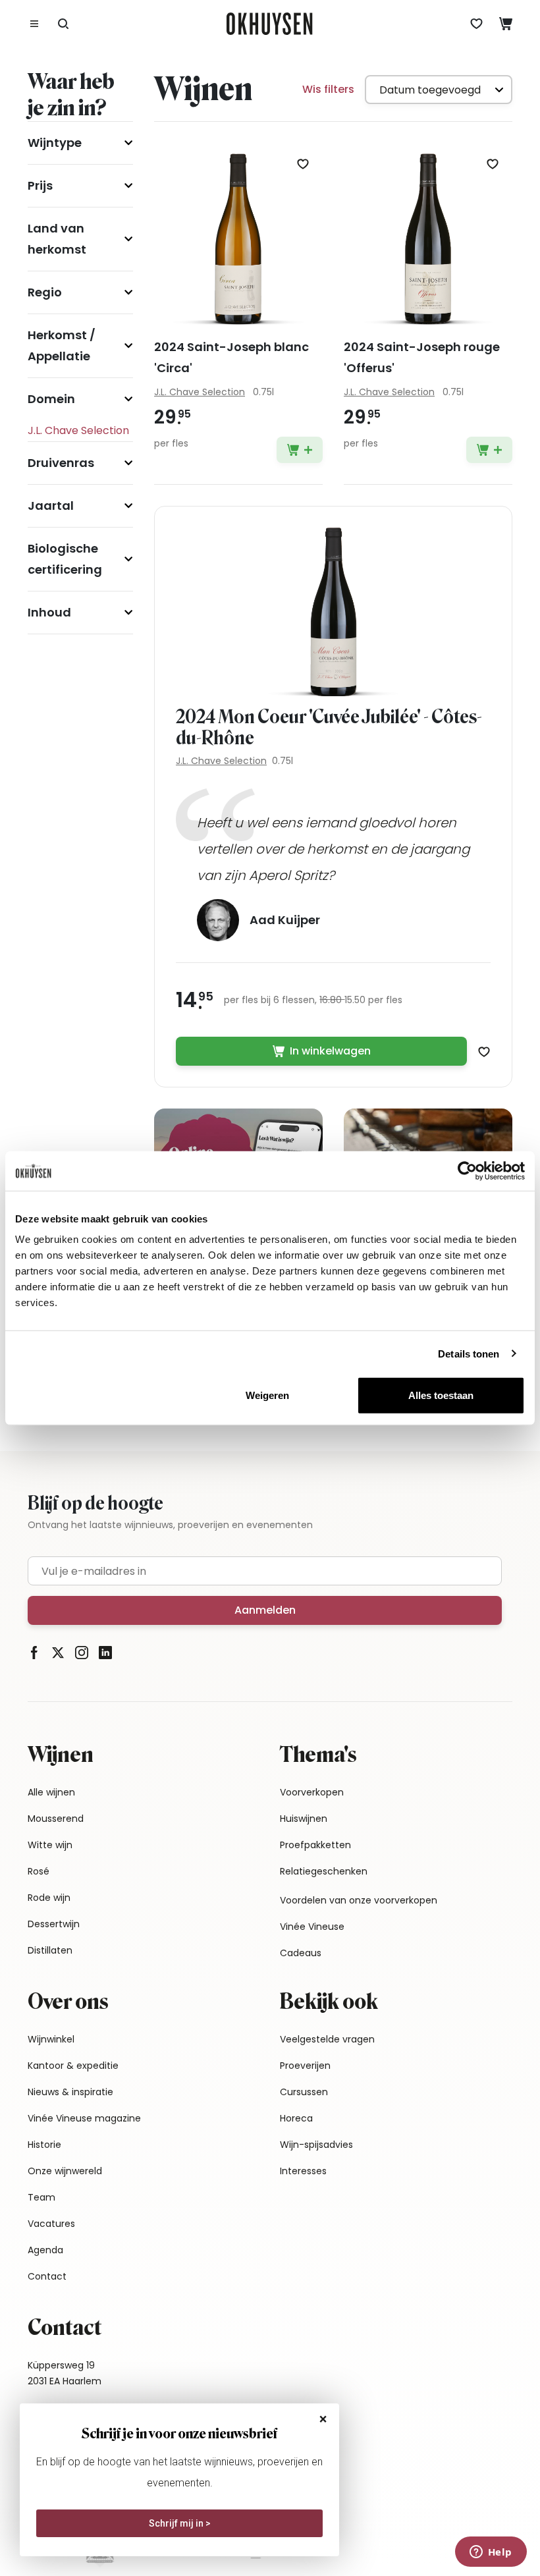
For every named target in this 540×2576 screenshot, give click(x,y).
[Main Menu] (34, 24)
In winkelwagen (330, 1051)
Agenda (45, 2250)
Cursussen (304, 2092)
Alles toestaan (441, 1395)
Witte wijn (50, 1845)
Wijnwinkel (51, 2039)
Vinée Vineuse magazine (84, 2118)
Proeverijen (305, 2066)
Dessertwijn (54, 1924)
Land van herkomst (57, 239)
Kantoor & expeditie (73, 2066)
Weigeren (267, 1395)
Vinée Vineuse (312, 1927)
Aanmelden (265, 1610)
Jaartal (51, 506)
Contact (47, 2276)
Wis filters (328, 89)
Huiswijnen (304, 1819)
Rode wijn (49, 1898)
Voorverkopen (312, 1792)
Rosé (39, 1871)
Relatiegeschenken (324, 1871)
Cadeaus (301, 1953)
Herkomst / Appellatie (62, 345)
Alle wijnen (51, 1792)
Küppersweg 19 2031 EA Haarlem (65, 2373)
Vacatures (51, 2224)
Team (41, 2197)
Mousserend (56, 1819)
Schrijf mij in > (180, 2523)
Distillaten (50, 1950)
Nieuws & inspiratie (70, 2092)
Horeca (296, 2118)
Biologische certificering (65, 559)
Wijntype (55, 143)
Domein (51, 399)
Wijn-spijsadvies (316, 2145)
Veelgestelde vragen (327, 2039)
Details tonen (469, 1353)
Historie (44, 2145)
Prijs (40, 185)
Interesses (303, 2171)
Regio (45, 292)
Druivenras (61, 463)
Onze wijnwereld (65, 2171)
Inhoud (49, 612)
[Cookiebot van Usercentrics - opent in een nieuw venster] (467, 1170)
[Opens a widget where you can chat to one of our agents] (491, 2553)
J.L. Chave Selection (221, 761)
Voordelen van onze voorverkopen (359, 1900)
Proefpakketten (315, 1845)
